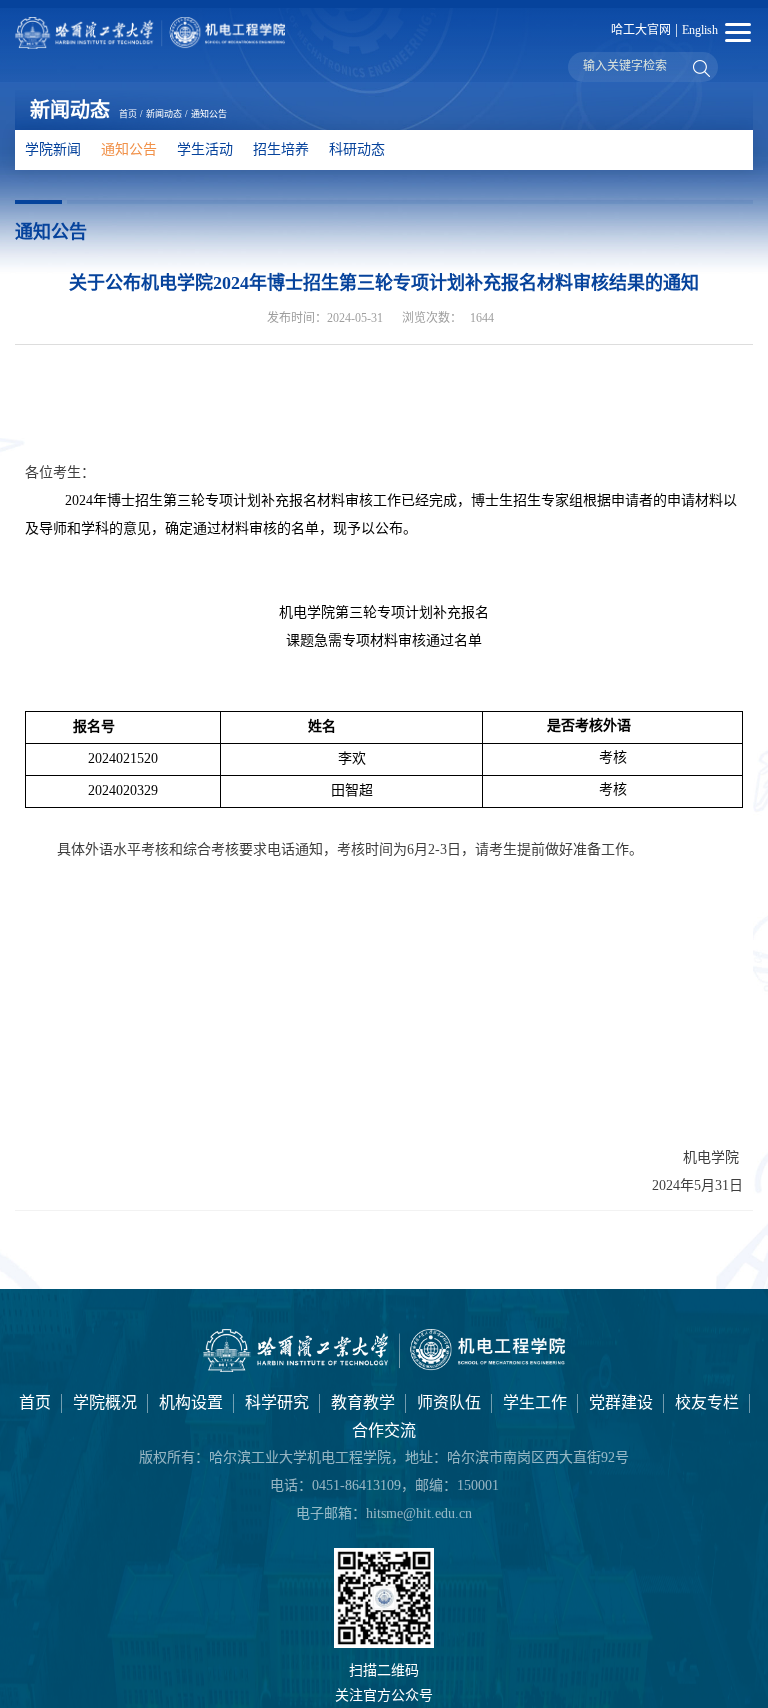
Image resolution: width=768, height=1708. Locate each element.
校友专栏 (707, 1402)
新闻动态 (164, 114)
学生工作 (535, 1402)
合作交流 (384, 1430)
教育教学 (363, 1402)
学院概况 (105, 1402)
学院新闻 (53, 149)
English (700, 30)
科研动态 (357, 149)
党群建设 (621, 1402)
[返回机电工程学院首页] (384, 1367)
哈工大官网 (641, 30)
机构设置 (191, 1402)
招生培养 (281, 149)
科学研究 (277, 1402)
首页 (128, 114)
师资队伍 (449, 1402)
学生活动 (205, 149)
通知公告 (209, 114)
